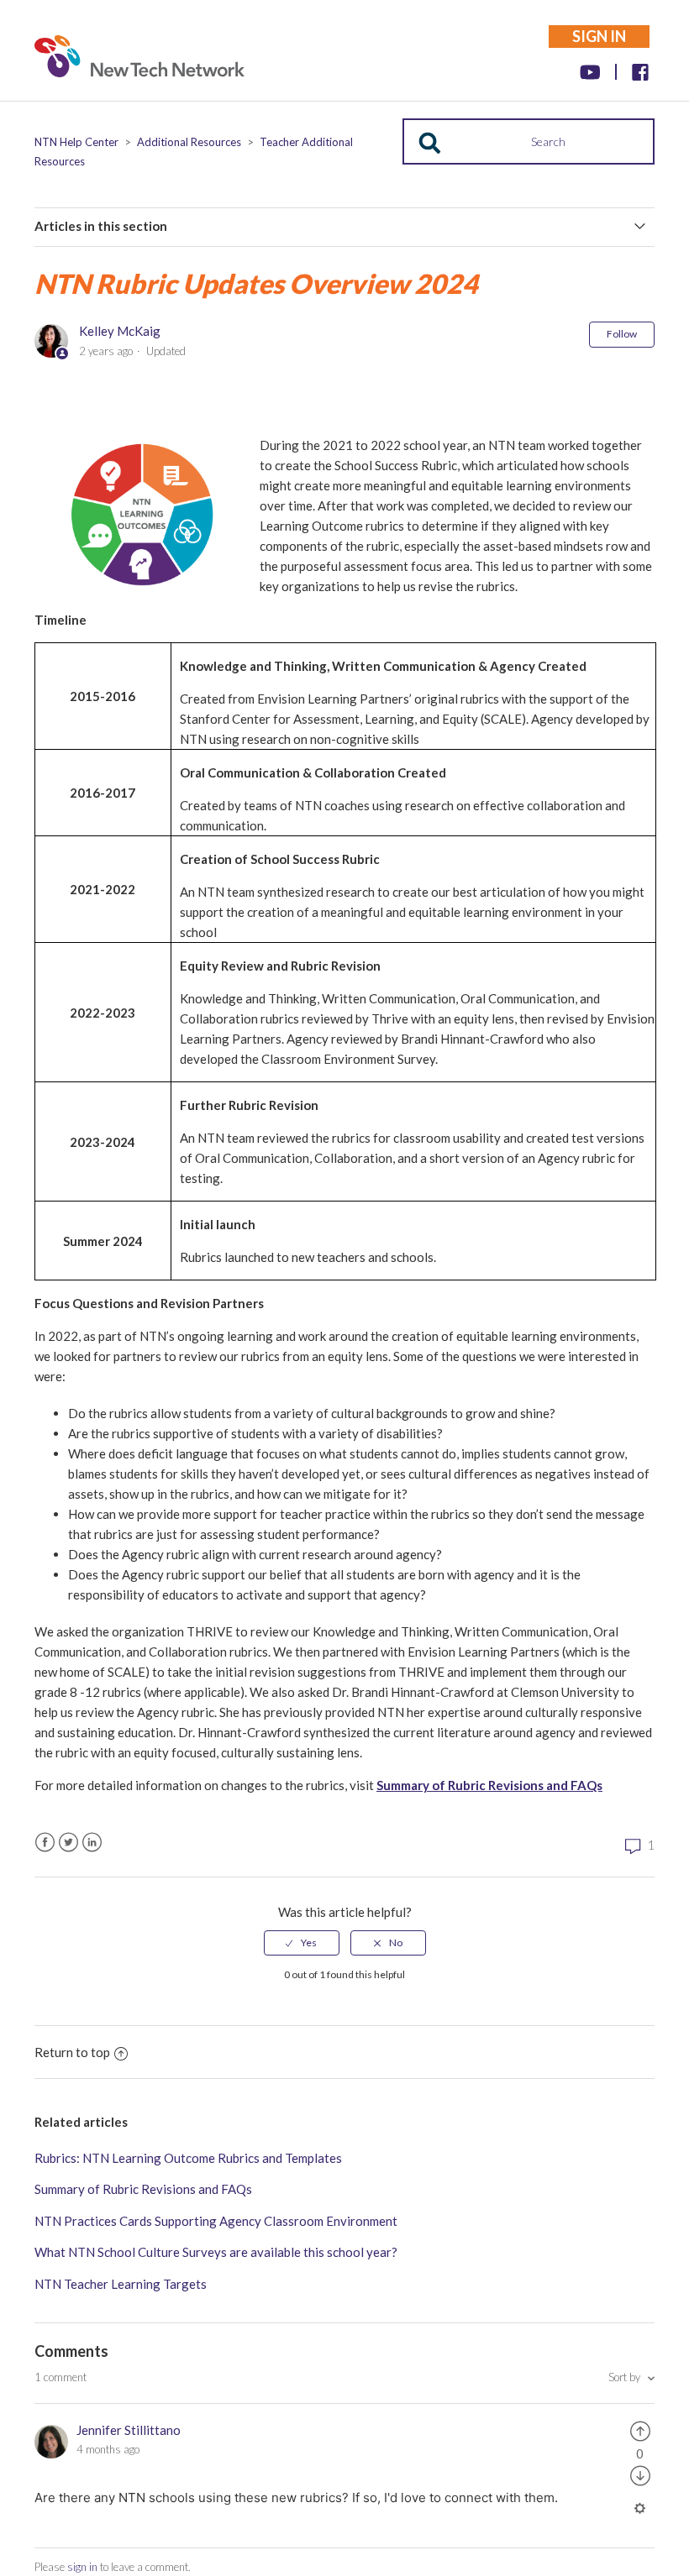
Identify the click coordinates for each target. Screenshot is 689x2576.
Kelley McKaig (120, 331)
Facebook (45, 1843)
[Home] (139, 60)
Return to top (72, 2052)
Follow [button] (622, 334)
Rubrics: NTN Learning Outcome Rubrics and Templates (188, 2158)
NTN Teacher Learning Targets (121, 2284)
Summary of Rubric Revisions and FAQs (489, 1785)
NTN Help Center (76, 142)
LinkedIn (92, 1843)
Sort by (626, 2377)
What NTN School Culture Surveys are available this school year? (216, 2252)
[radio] (302, 1943)
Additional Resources (189, 142)
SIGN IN (599, 36)
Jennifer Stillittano (129, 2430)
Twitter (68, 1843)
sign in (82, 2567)
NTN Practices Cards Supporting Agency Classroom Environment (216, 2221)
